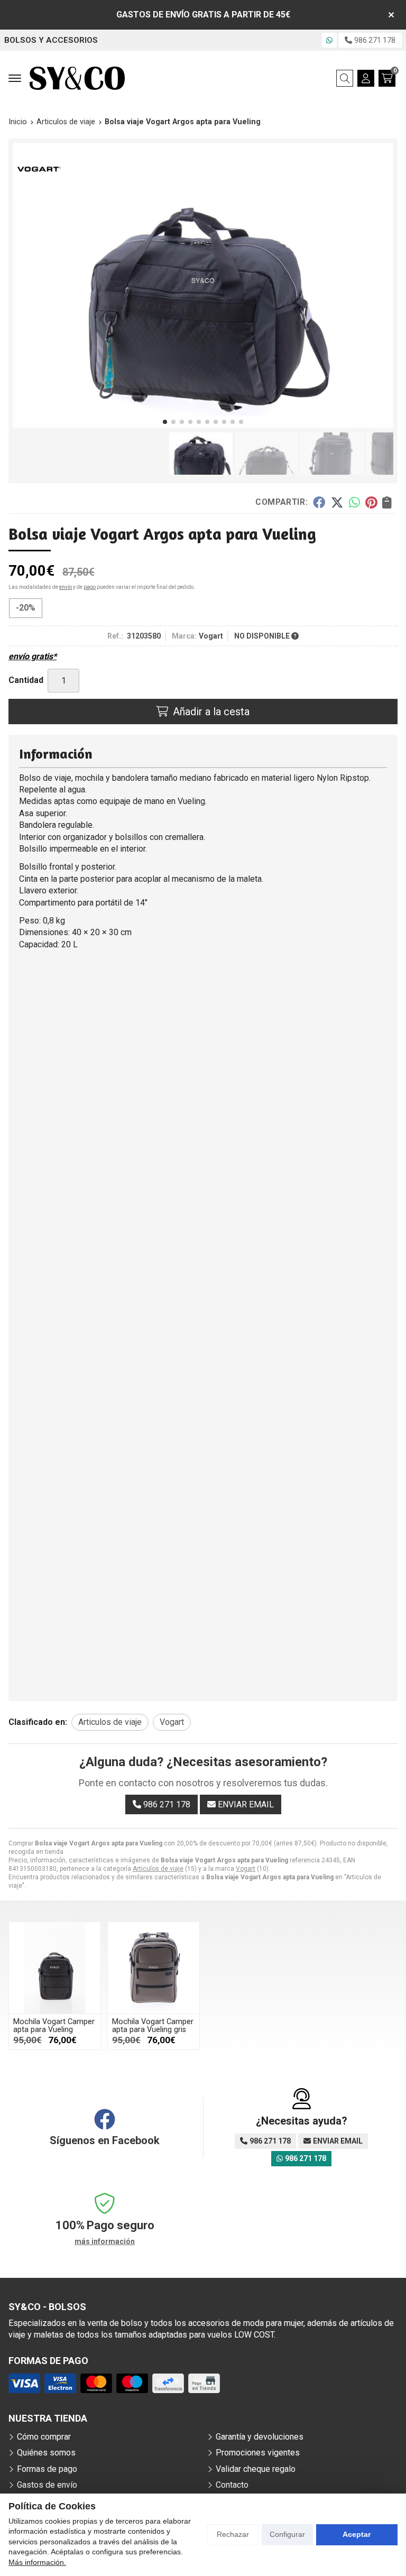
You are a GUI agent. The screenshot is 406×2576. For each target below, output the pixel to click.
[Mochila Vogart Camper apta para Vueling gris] (154, 1968)
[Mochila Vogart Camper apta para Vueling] (55, 1968)
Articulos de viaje (158, 1869)
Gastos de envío (47, 2485)
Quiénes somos (46, 2453)
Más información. (37, 2562)
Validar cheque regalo (256, 2469)
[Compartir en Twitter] (337, 502)
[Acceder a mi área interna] (366, 78)
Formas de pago (47, 2469)
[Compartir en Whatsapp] (354, 502)
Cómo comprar (44, 2437)
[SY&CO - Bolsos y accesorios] (77, 78)
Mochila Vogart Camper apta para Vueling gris (153, 2025)
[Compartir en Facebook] (319, 502)
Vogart (246, 1869)
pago (90, 587)
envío (66, 587)
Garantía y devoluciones (260, 2437)
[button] (165, 422)
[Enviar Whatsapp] (329, 40)
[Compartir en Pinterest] (371, 502)
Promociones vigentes (258, 2453)
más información (105, 2241)
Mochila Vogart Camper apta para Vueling (54, 2025)
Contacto (232, 2485)
